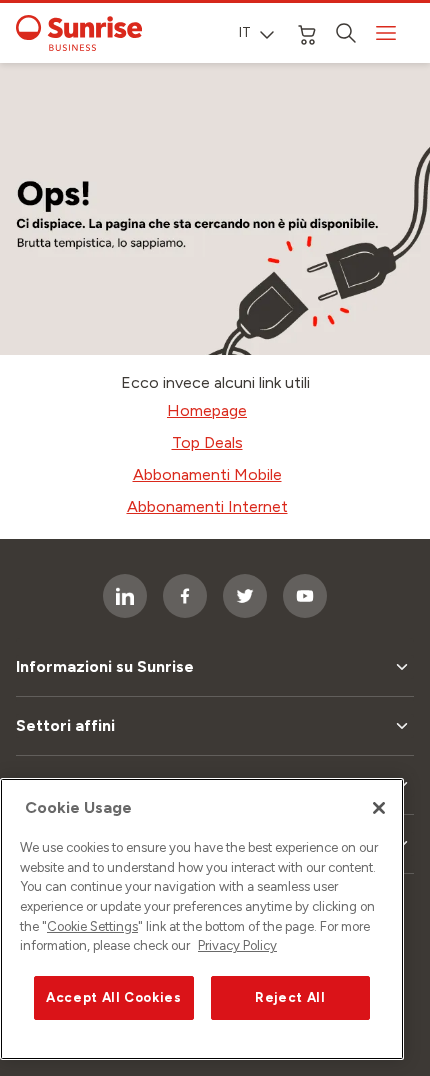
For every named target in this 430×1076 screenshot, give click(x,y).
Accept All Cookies (114, 997)
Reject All (290, 997)
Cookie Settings (92, 926)
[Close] (379, 808)
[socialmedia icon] (125, 596)
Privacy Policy (237, 945)
